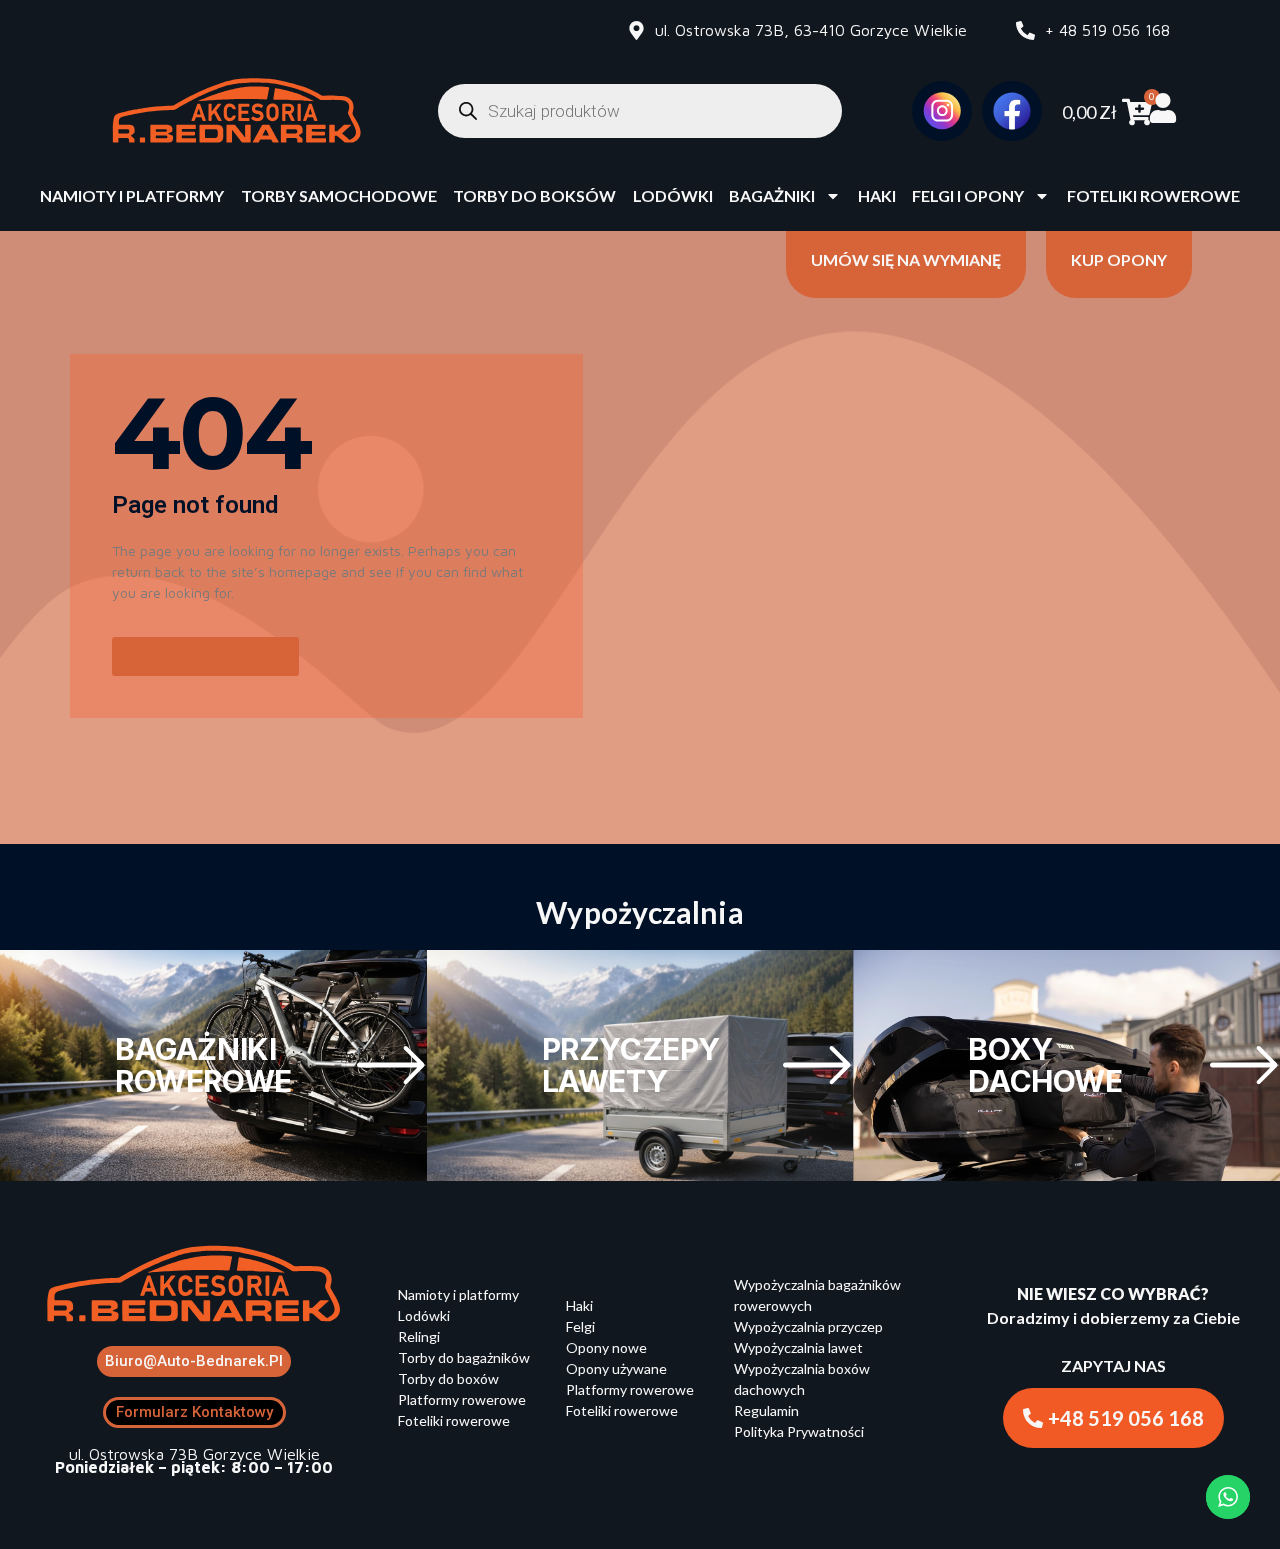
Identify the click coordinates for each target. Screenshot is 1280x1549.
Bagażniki (772, 195)
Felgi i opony (968, 195)
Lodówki (673, 195)
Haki (877, 195)
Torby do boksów (534, 195)
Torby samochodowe (339, 195)
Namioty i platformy (132, 195)
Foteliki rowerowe (1153, 195)
